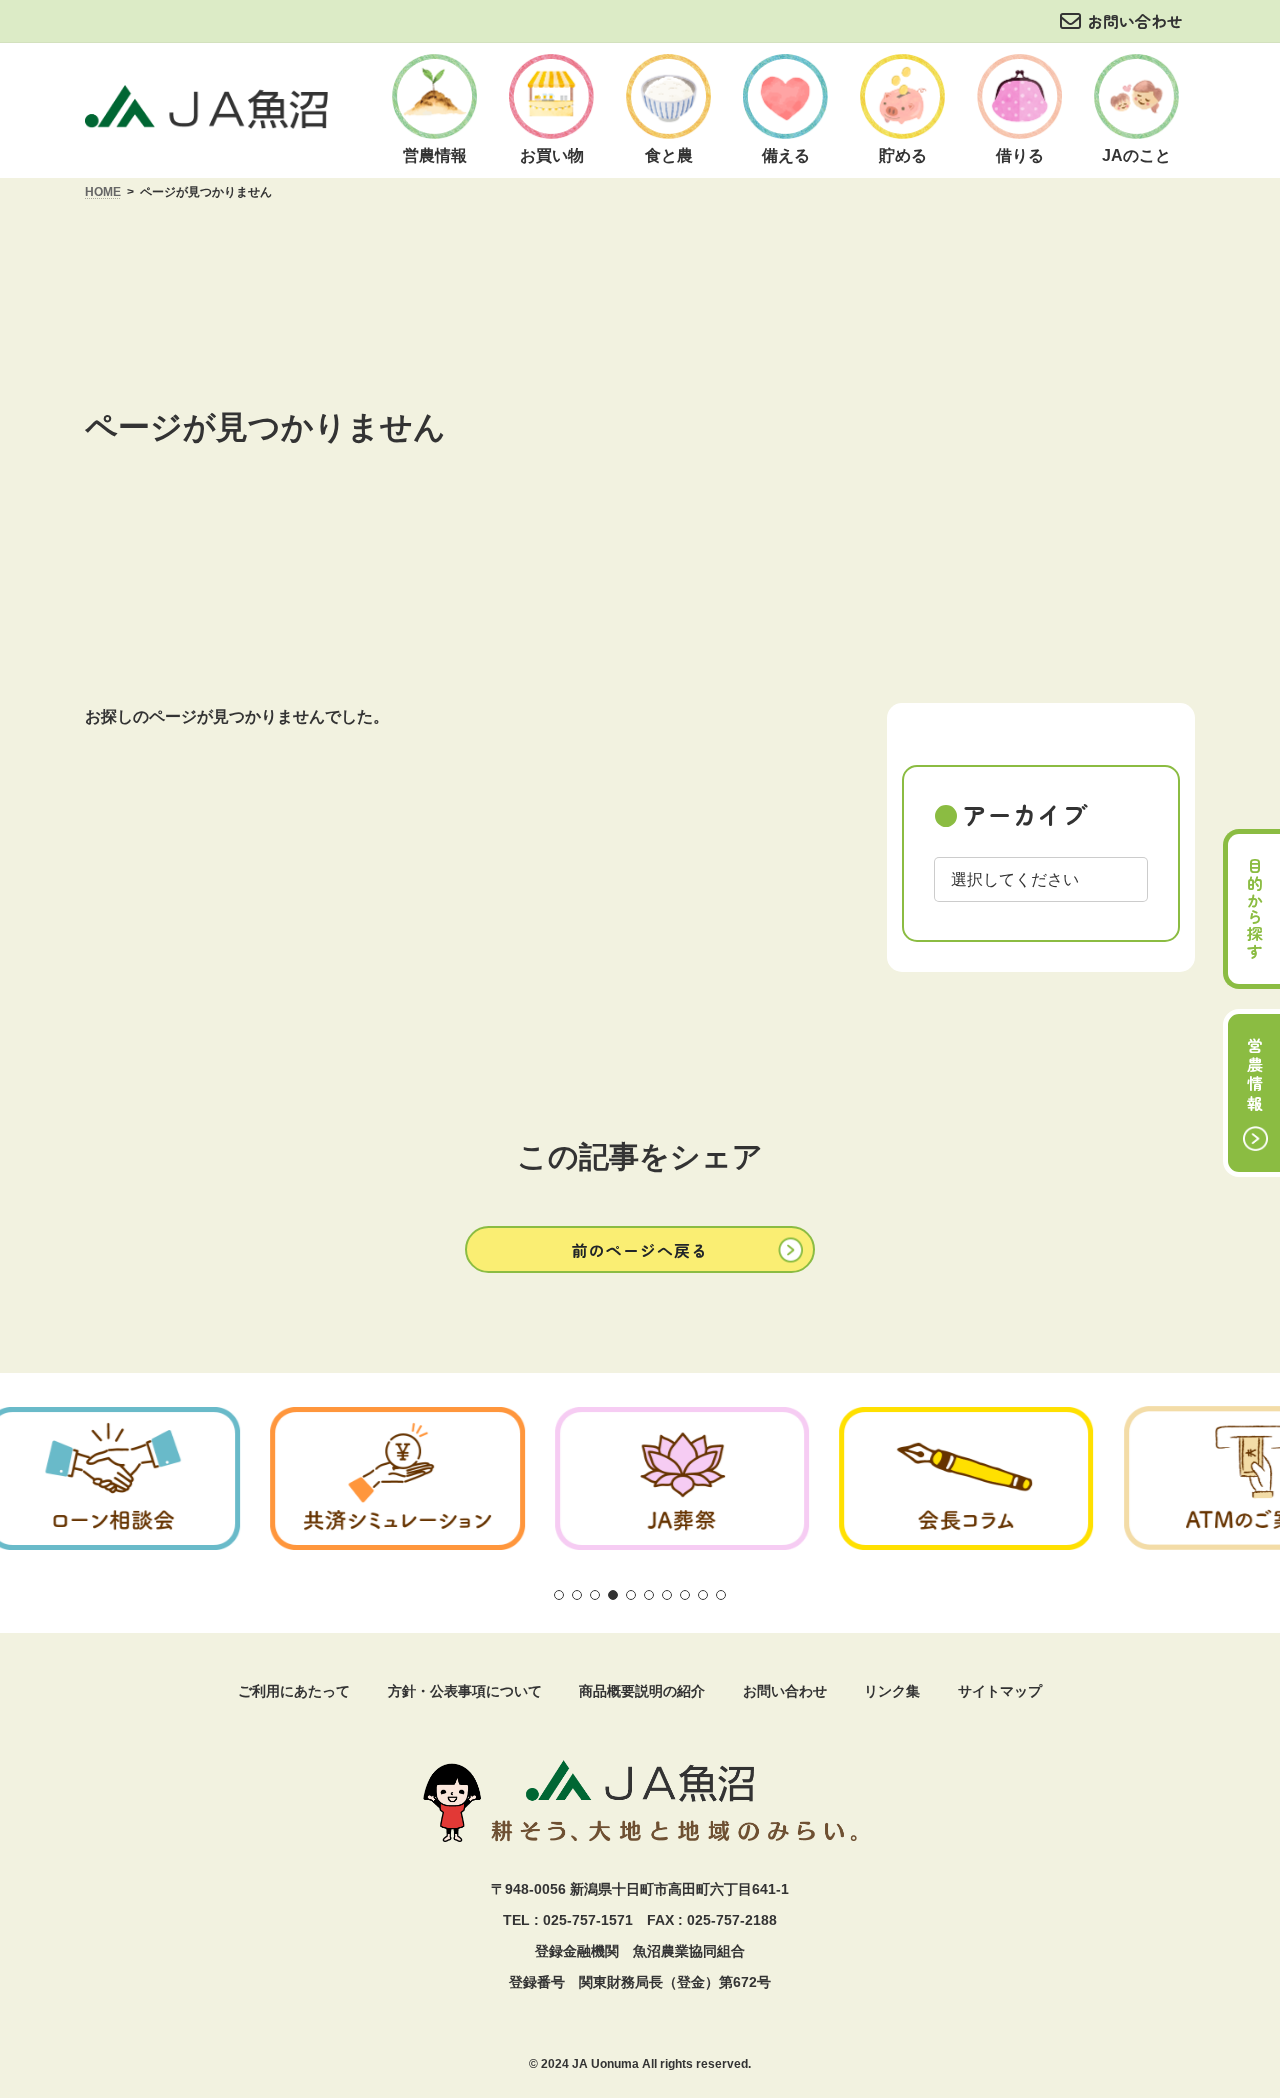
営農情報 (1255, 1076)
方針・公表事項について (465, 1691)
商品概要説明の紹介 (642, 1691)
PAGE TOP (1234, 1911)
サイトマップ (1000, 1691)
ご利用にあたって (294, 1691)
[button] (640, 1249)
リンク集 (892, 1691)
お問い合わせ (1135, 21)
